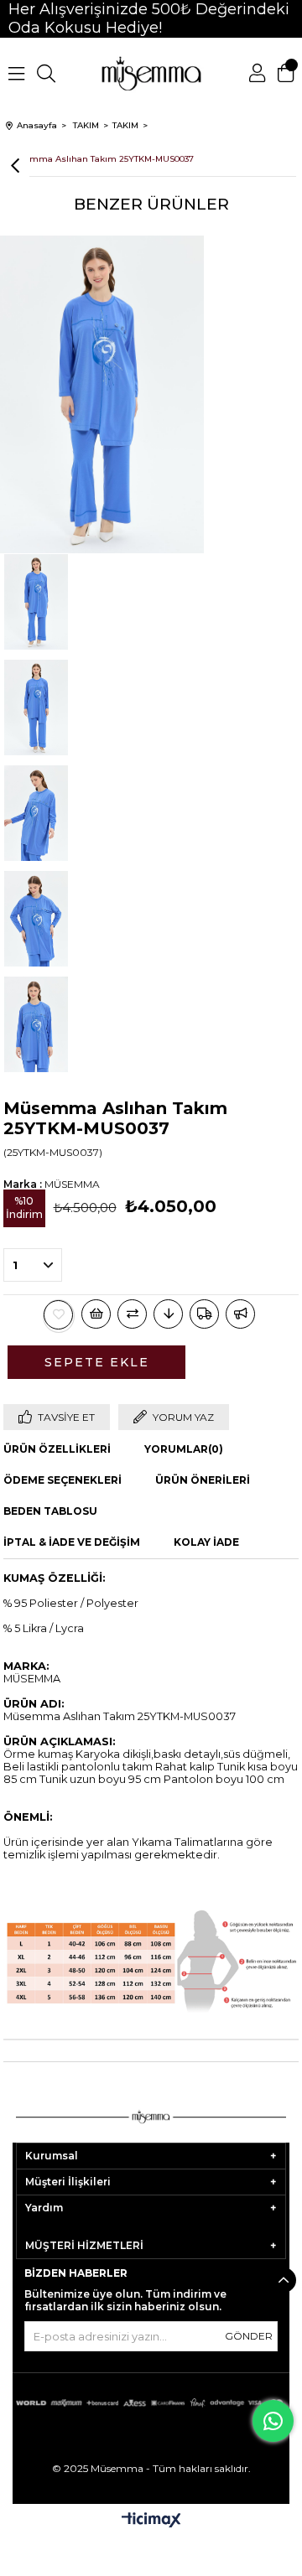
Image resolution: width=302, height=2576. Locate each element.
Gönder (249, 2336)
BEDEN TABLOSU (50, 1511)
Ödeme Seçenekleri (62, 1480)
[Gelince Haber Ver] (240, 1314)
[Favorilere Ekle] (59, 1315)
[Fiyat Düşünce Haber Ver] (168, 1314)
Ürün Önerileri (203, 1480)
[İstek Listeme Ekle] (96, 1314)
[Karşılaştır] (132, 1314)
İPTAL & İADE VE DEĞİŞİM (72, 1542)
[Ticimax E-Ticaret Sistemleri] (151, 2521)
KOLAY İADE (206, 1542)
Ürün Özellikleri (57, 1449)
